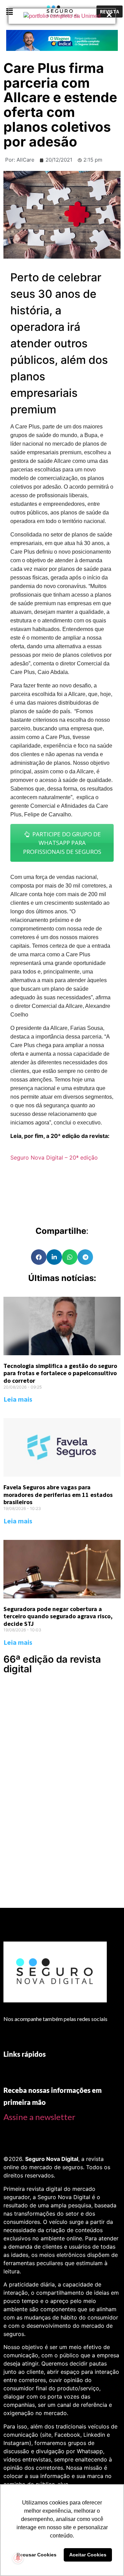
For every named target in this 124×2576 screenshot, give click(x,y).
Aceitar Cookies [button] (88, 2555)
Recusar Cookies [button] (37, 2555)
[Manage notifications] (18, 2558)
